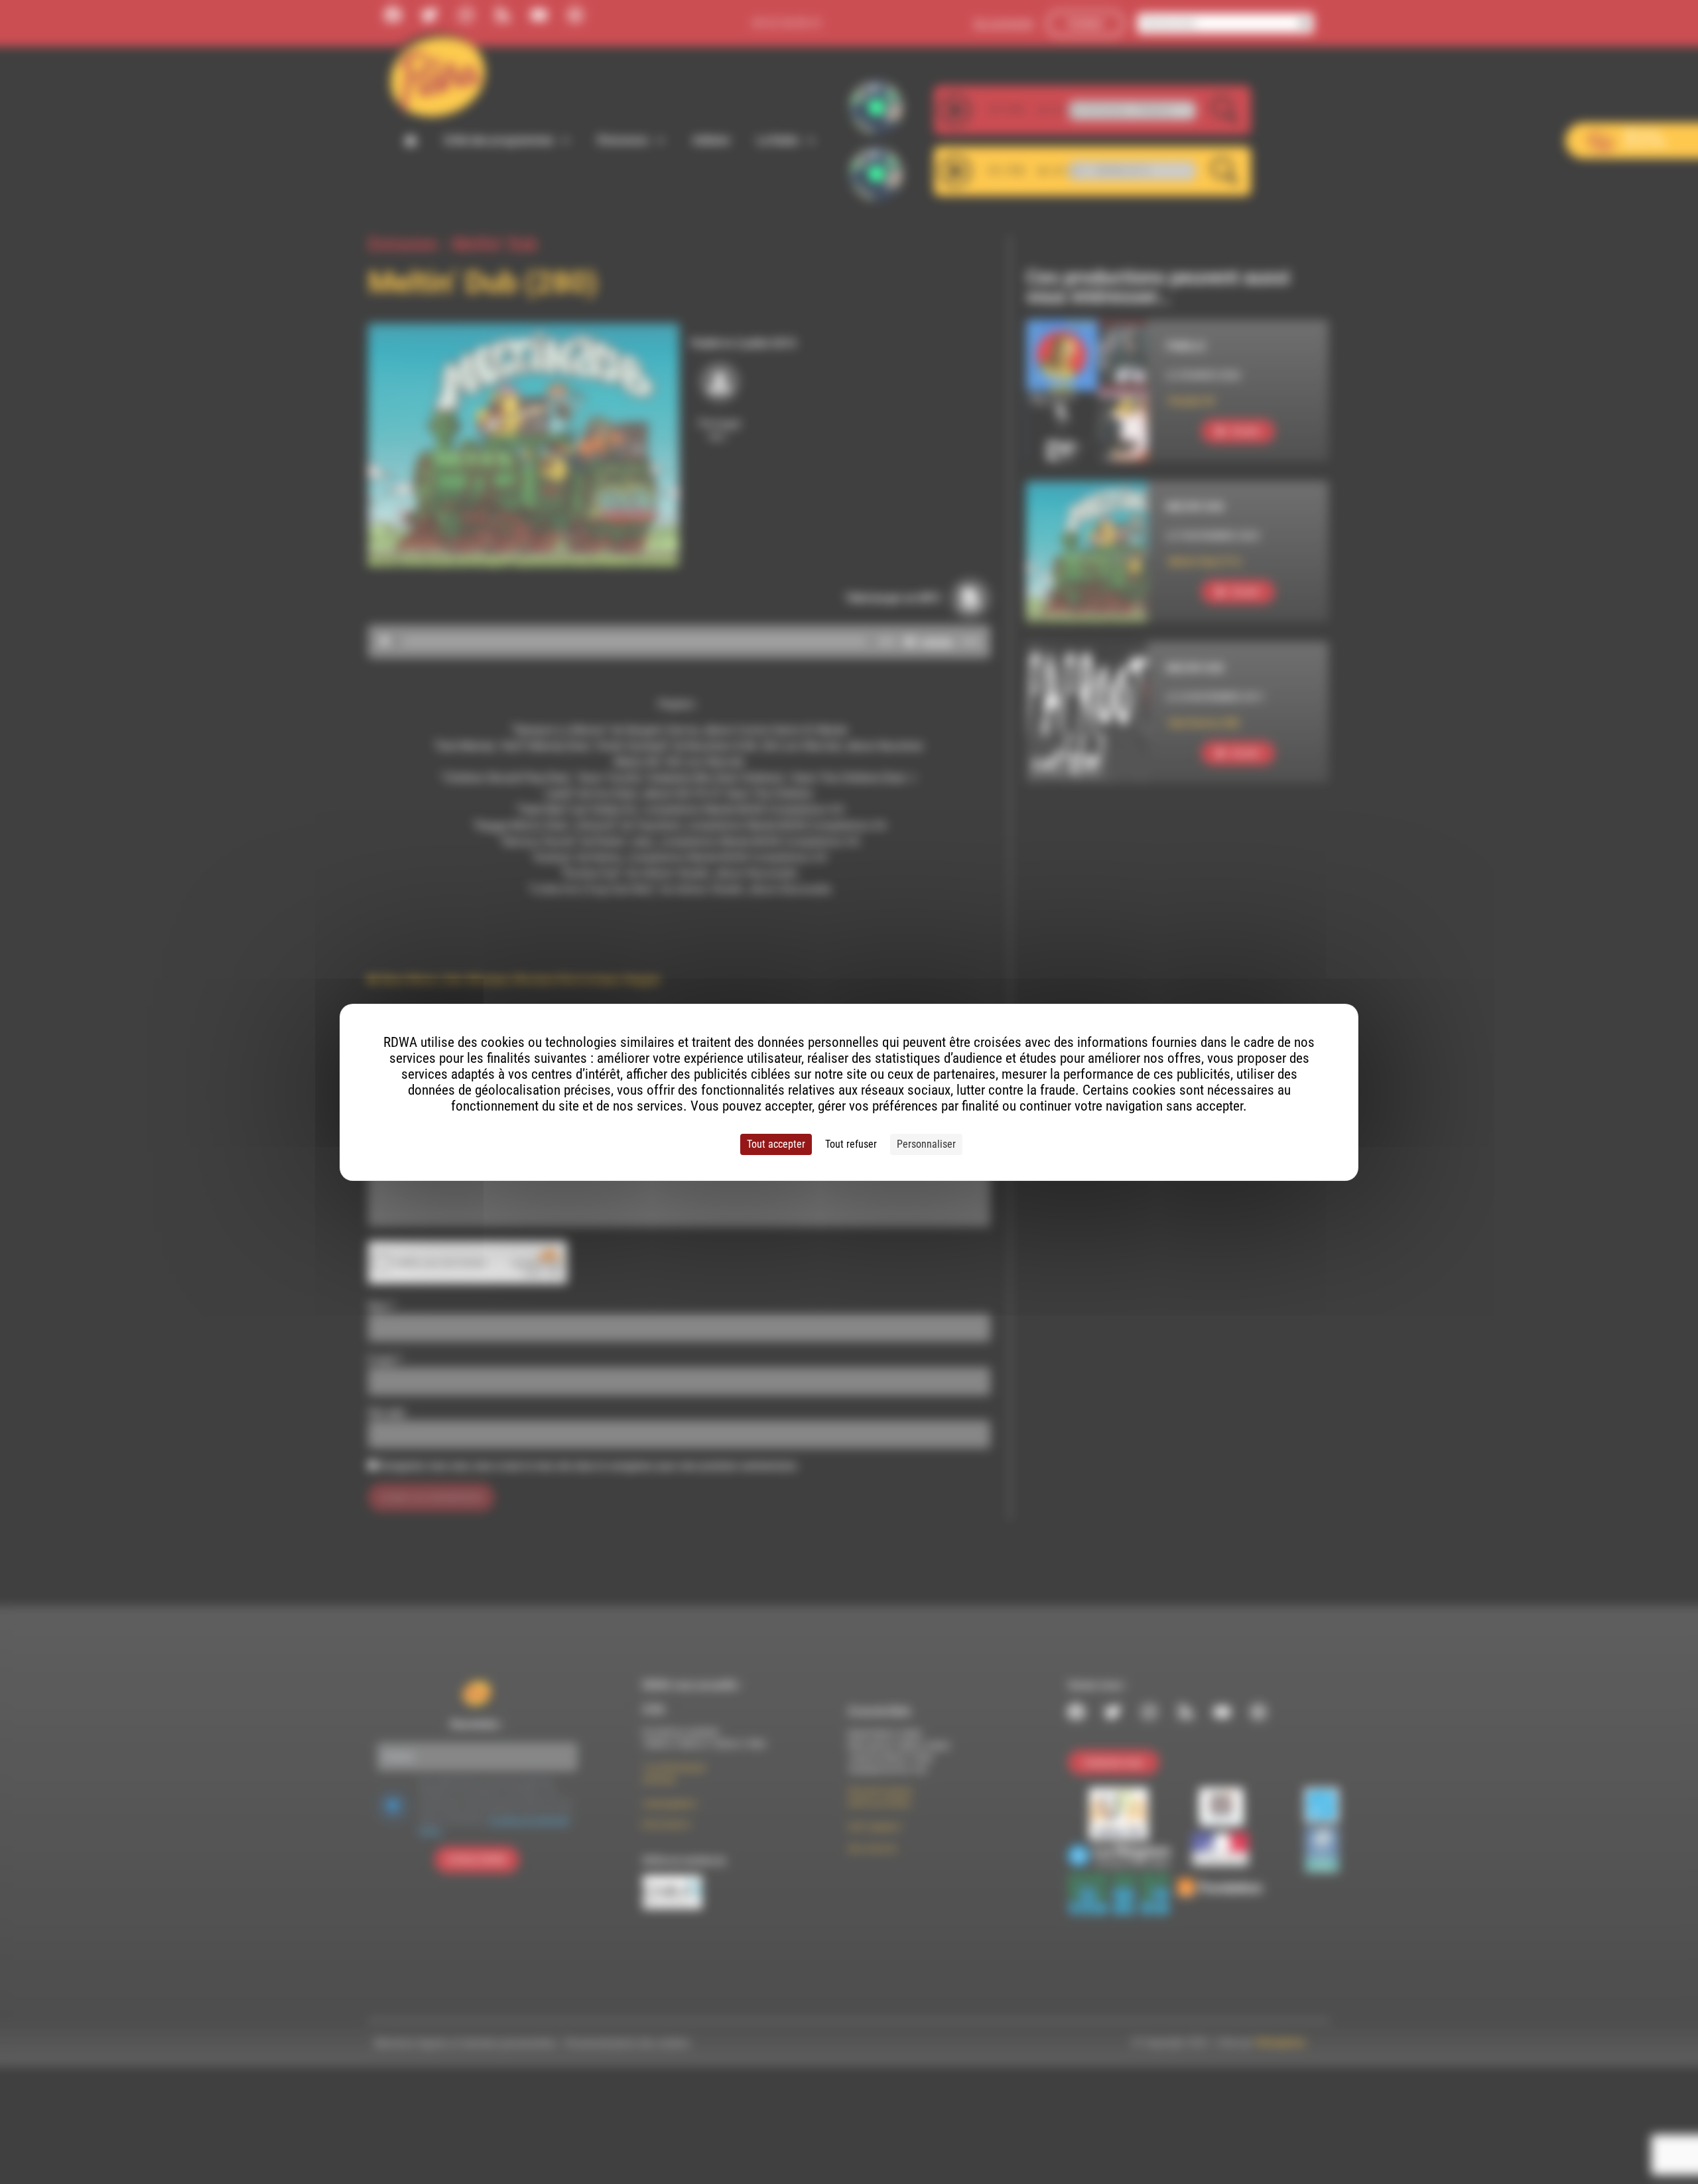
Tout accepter (776, 1144)
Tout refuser (851, 1144)
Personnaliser (926, 1144)
